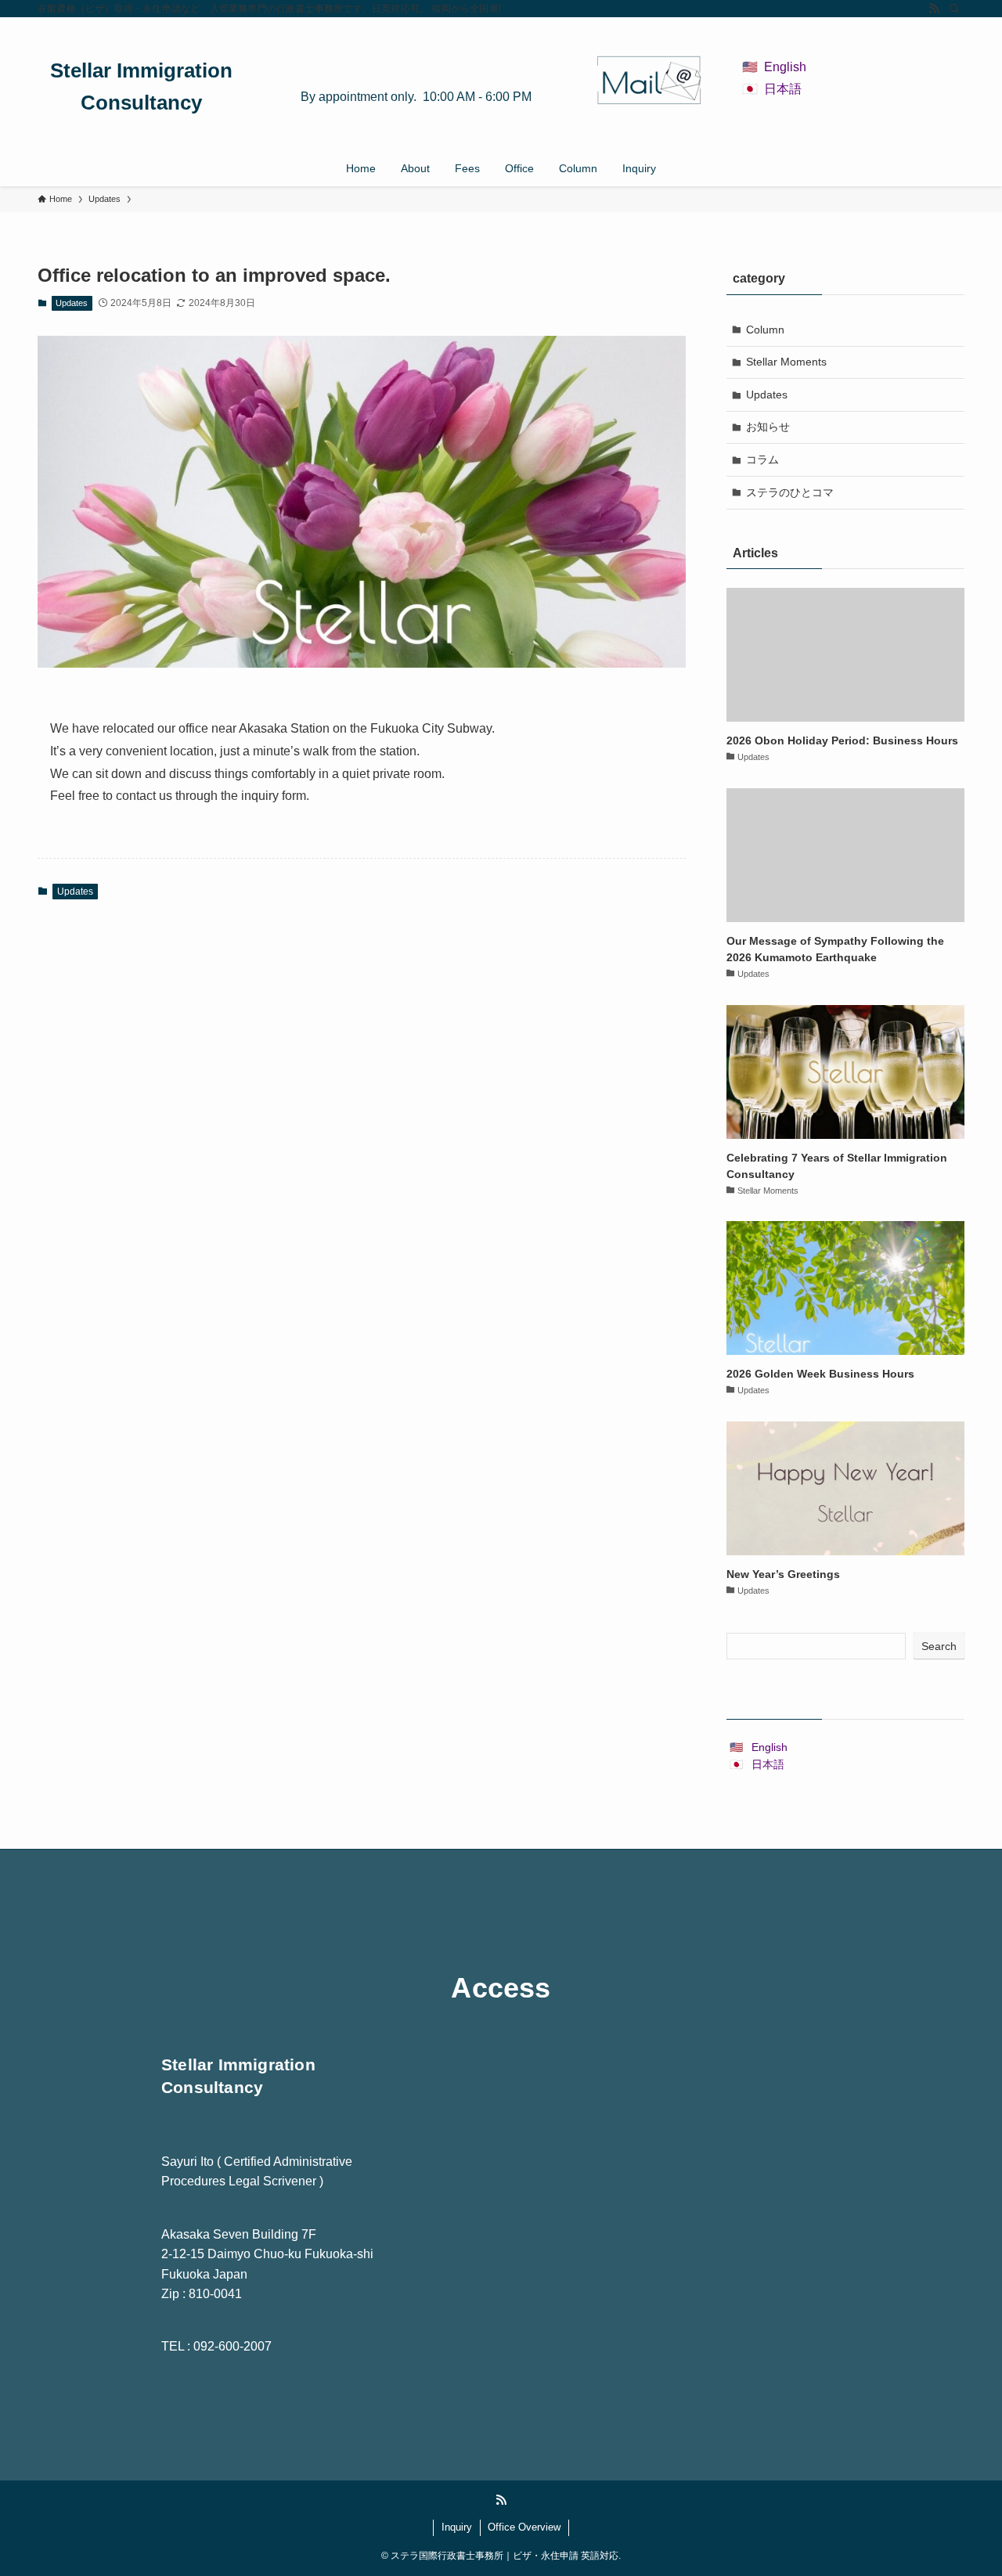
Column (765, 330)
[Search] (954, 9)
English (785, 67)
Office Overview (524, 2527)
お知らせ (768, 427)
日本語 (783, 89)
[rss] (934, 9)
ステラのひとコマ (790, 492)
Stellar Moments (786, 362)
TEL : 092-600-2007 (216, 2346)
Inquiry (457, 2527)
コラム (762, 459)
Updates (72, 303)
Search (939, 1646)
